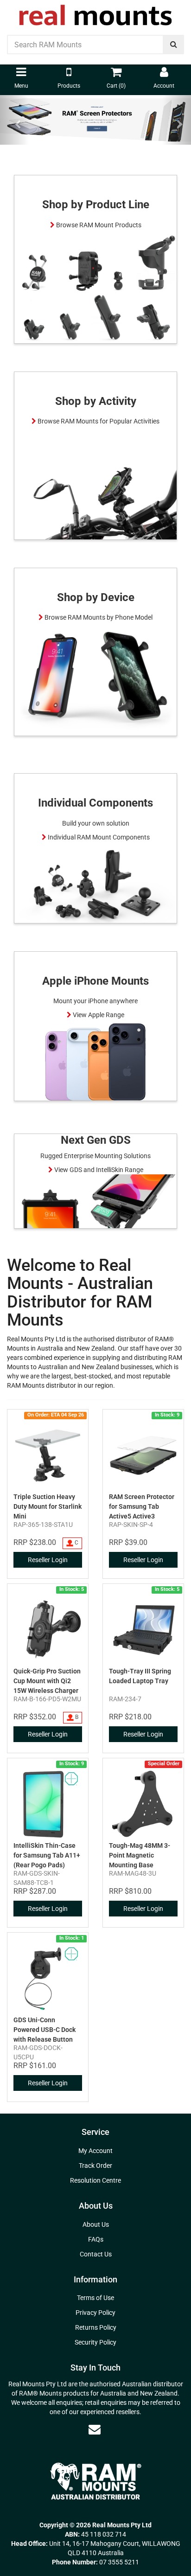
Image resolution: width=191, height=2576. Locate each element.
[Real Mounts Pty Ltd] (95, 12)
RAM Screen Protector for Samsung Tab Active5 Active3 (142, 1506)
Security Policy (95, 2342)
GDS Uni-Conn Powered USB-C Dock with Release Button (45, 2030)
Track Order (95, 2166)
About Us (96, 2224)
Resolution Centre (95, 2180)
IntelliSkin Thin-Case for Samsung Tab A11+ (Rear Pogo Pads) (47, 1855)
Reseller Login (48, 1560)
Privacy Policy (95, 2313)
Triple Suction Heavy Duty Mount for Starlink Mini (48, 1506)
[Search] (174, 45)
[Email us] (95, 2429)
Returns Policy (96, 2327)
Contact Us (96, 2254)
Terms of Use (95, 2298)
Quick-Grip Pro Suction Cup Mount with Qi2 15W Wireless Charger (47, 1681)
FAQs (96, 2239)
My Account (95, 2151)
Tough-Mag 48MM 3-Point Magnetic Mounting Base (140, 1855)
